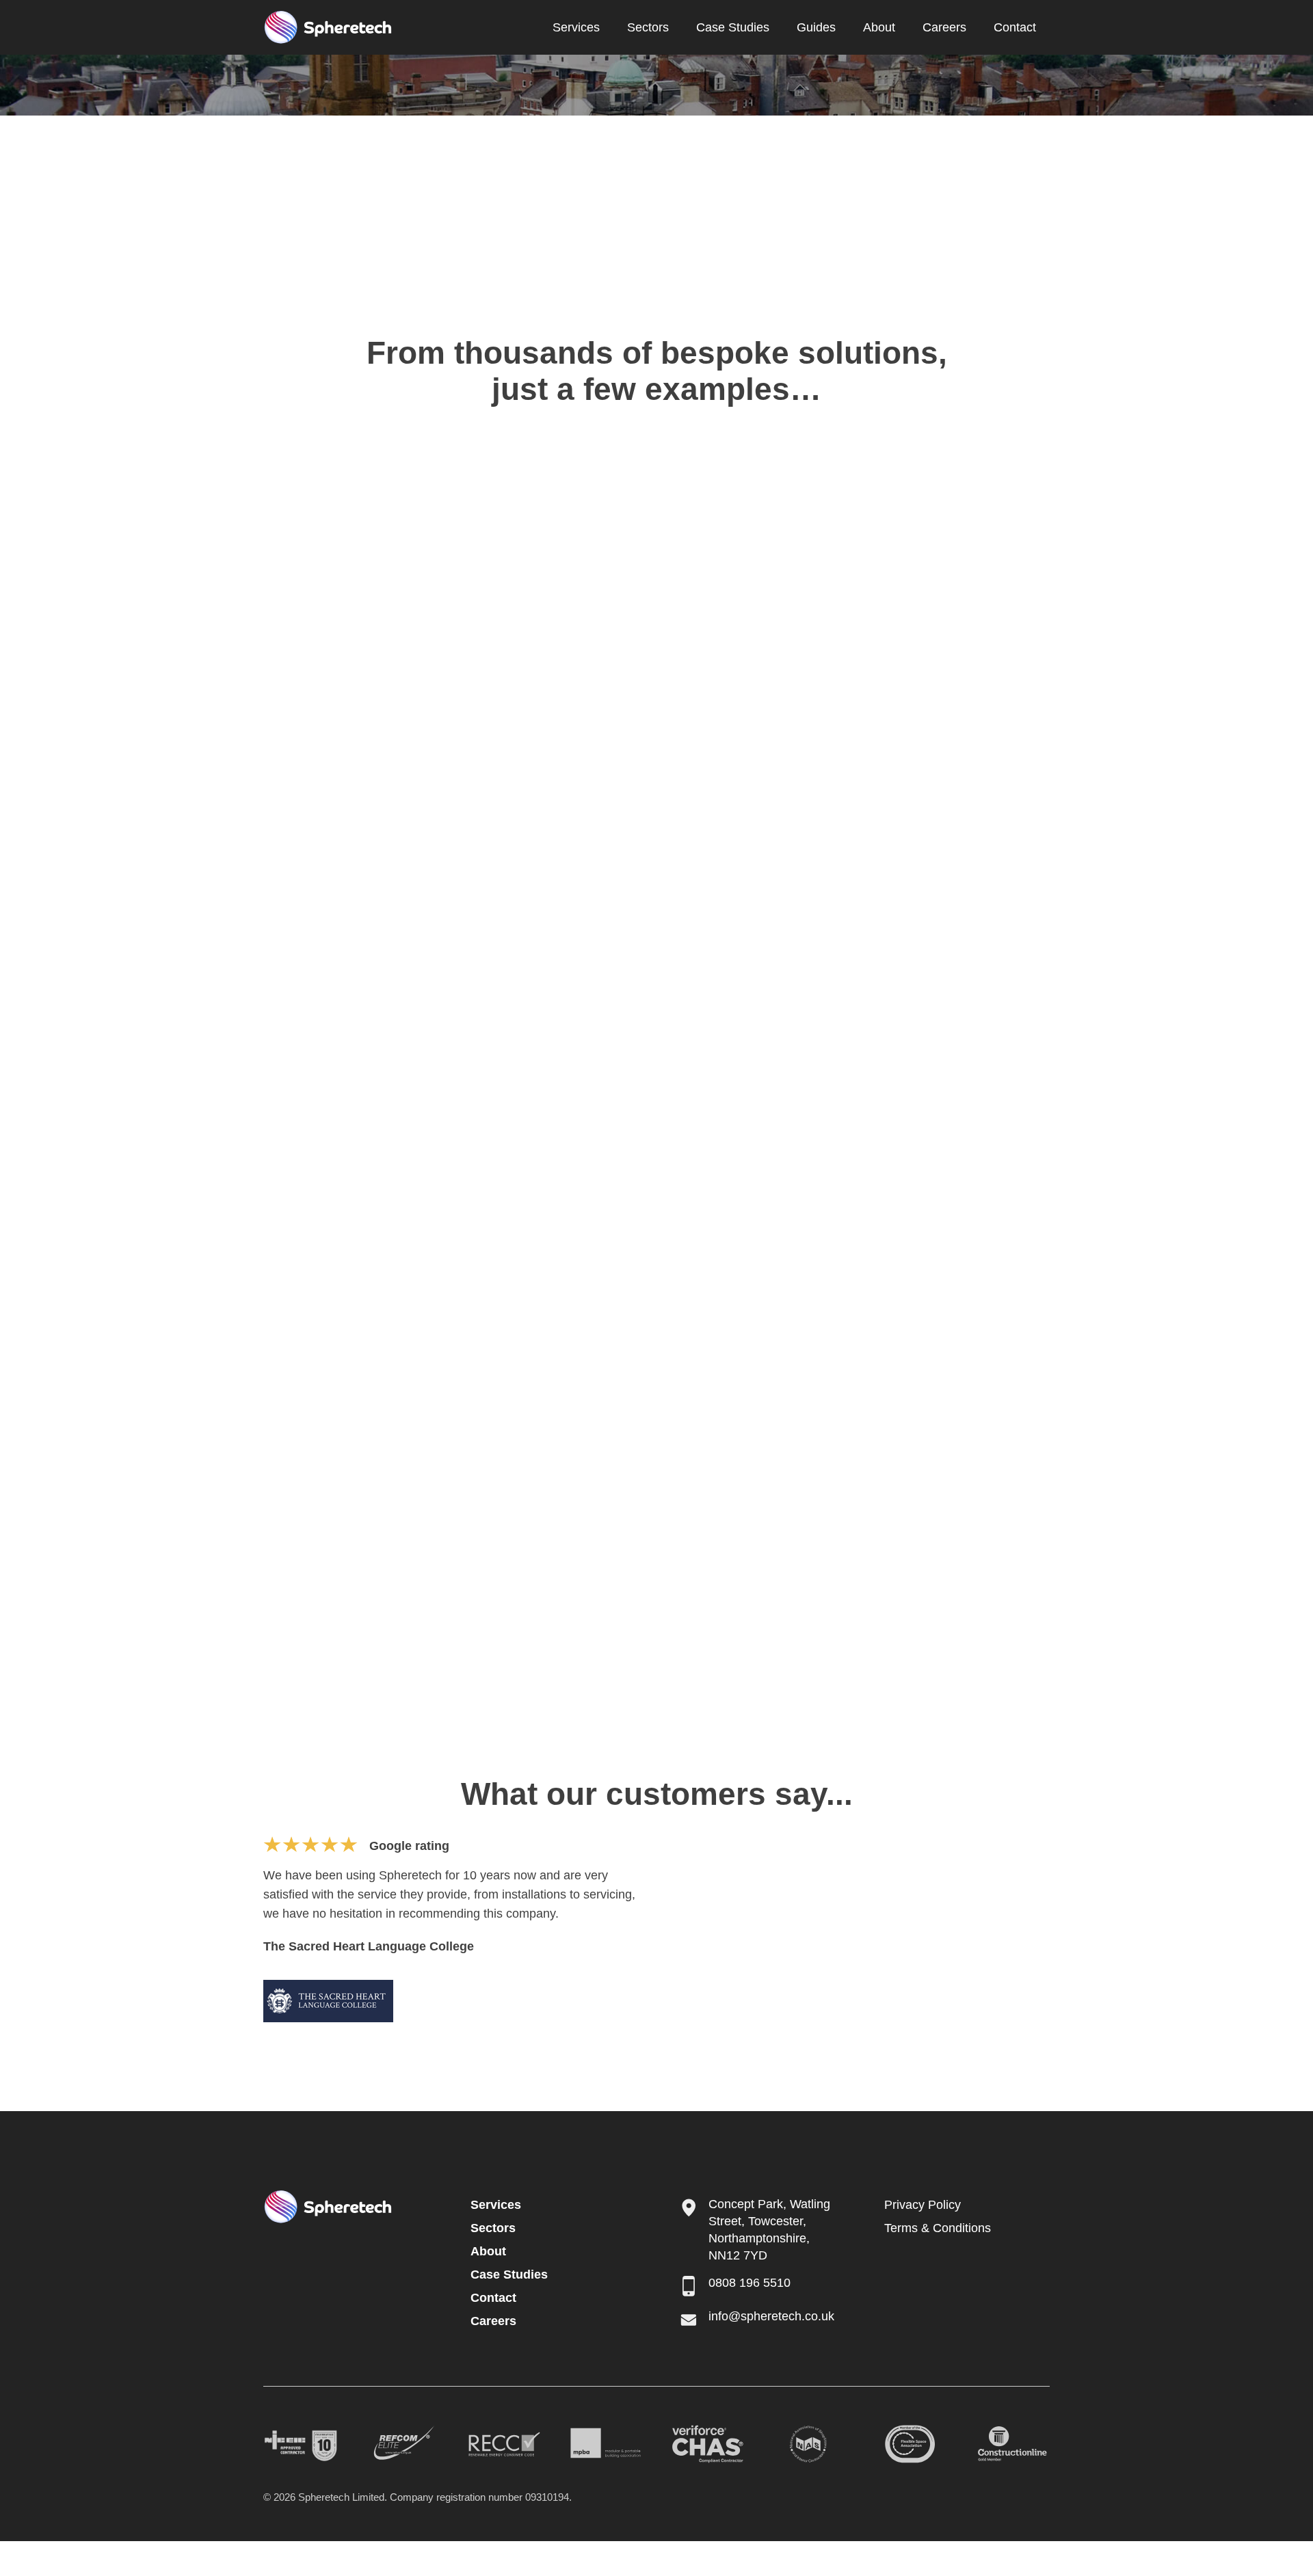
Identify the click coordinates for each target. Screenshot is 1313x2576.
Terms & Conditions (938, 2228)
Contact (1015, 27)
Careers (944, 27)
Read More (375, 725)
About (879, 27)
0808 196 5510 (750, 2283)
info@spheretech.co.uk (771, 2316)
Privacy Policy (923, 2205)
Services (576, 27)
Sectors (648, 27)
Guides (816, 27)
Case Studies (733, 27)
